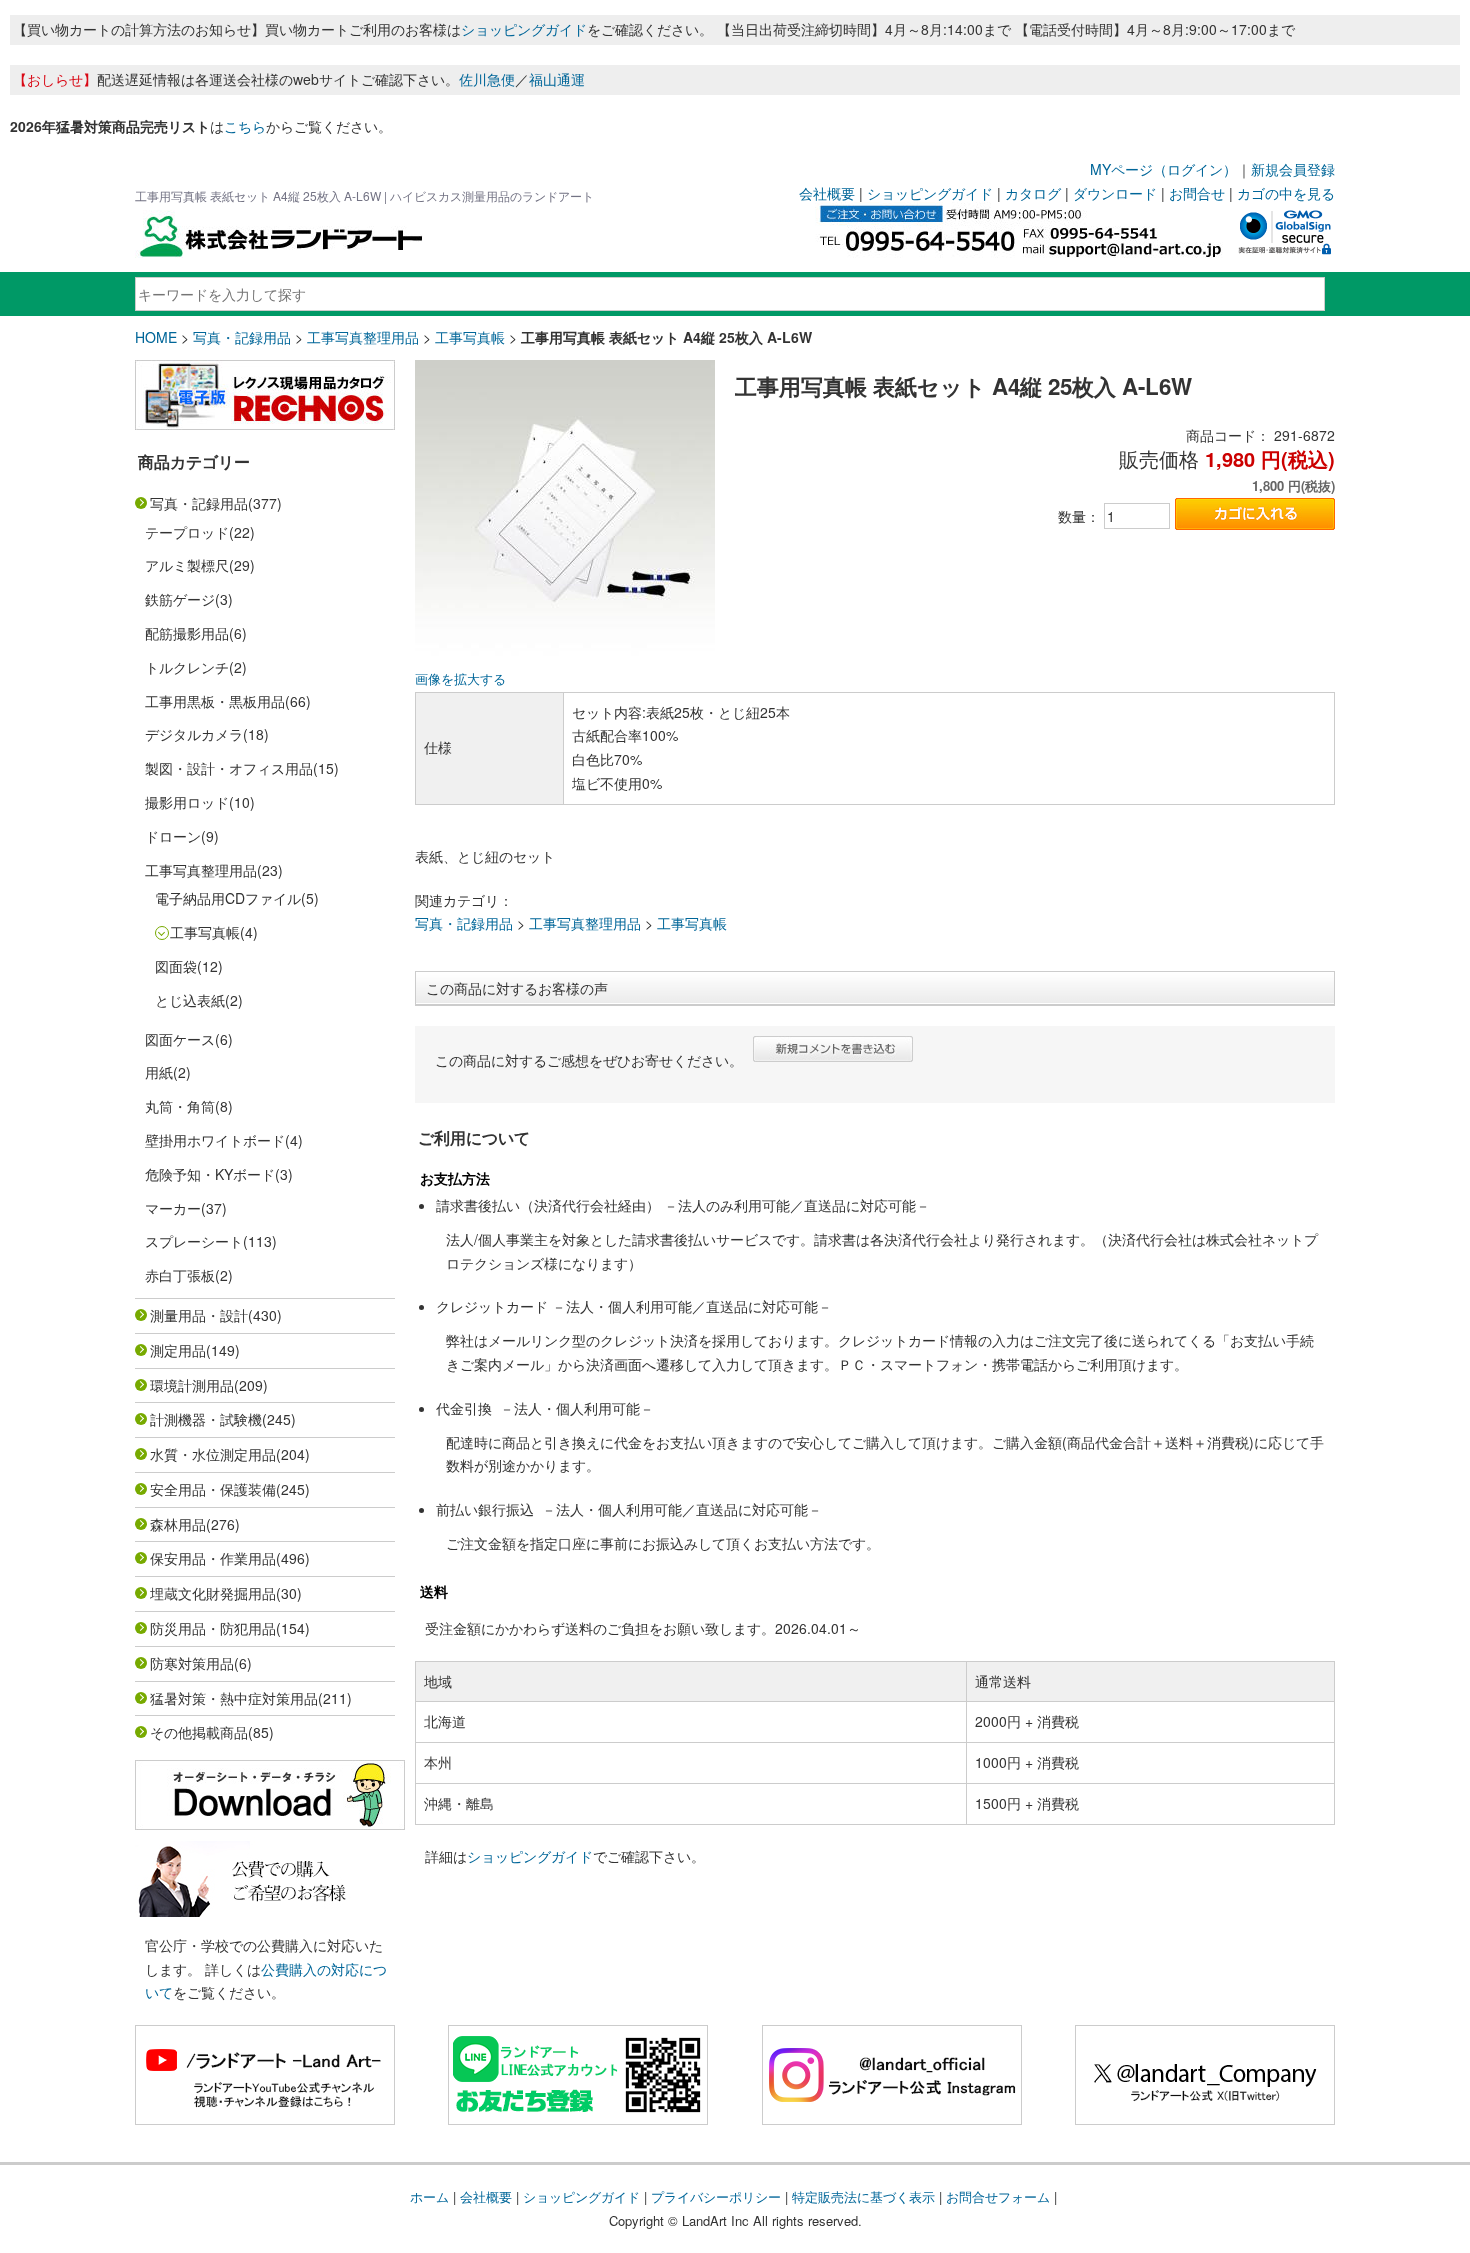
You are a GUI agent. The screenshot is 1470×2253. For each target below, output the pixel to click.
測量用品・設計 (199, 1315)
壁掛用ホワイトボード (215, 1140)
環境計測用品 (192, 1385)
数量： (1079, 516)
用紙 (159, 1072)
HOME (156, 337)
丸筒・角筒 (180, 1106)
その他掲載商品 (199, 1732)
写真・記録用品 (242, 337)
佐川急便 (487, 79)
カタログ (1033, 193)
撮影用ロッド (187, 802)
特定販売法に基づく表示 (863, 2196)
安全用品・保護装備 (213, 1489)
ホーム (429, 2196)
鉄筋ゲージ (180, 599)
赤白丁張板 (180, 1275)
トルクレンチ (187, 667)
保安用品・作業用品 (213, 1558)
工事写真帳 (470, 337)
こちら (245, 126)
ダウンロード (1115, 193)
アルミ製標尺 (187, 565)
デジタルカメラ (194, 734)
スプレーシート (194, 1241)
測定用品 (178, 1350)
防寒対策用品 (192, 1663)
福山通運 (557, 79)
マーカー (173, 1208)
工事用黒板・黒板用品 (215, 701)
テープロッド (187, 532)
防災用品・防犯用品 (213, 1628)
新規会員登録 (1293, 169)
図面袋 (176, 966)
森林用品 (178, 1524)
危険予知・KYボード (210, 1174)
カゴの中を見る (1286, 193)
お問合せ (1197, 193)
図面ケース (180, 1039)
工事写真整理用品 (363, 337)
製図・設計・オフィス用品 (229, 768)
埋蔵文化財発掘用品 (213, 1593)
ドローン (173, 836)
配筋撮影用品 (187, 633)
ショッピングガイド (524, 29)
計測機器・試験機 (206, 1419)
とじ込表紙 (190, 1000)
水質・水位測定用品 (213, 1454)
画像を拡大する (460, 679)
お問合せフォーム (998, 2196)
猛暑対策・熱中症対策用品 (234, 1698)
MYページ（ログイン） (1163, 169)
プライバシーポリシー (716, 2196)
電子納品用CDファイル (228, 898)
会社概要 (827, 193)
